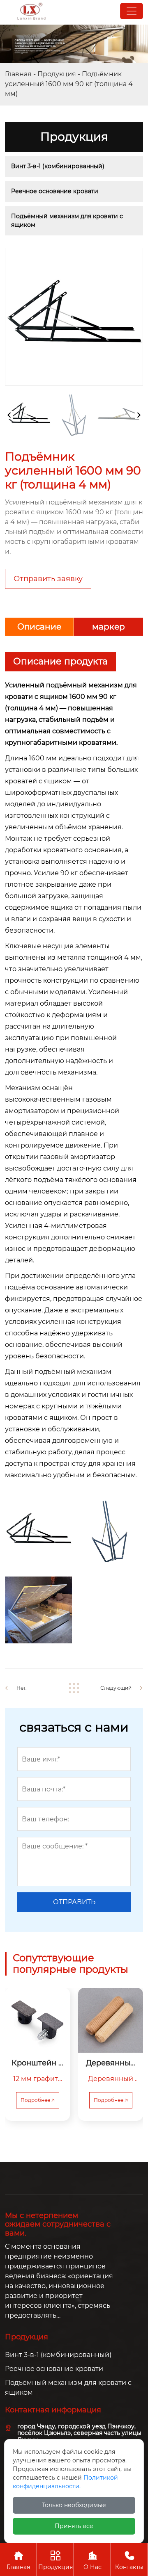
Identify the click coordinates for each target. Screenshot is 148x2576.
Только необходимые (74, 2505)
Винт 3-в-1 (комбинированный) (58, 166)
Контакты (129, 2561)
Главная (18, 74)
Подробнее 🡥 (38, 2100)
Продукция (57, 74)
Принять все (74, 2526)
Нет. (22, 1688)
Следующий (116, 1688)
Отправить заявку (48, 579)
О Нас (92, 2561)
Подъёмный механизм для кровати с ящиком (68, 220)
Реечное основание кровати (55, 191)
